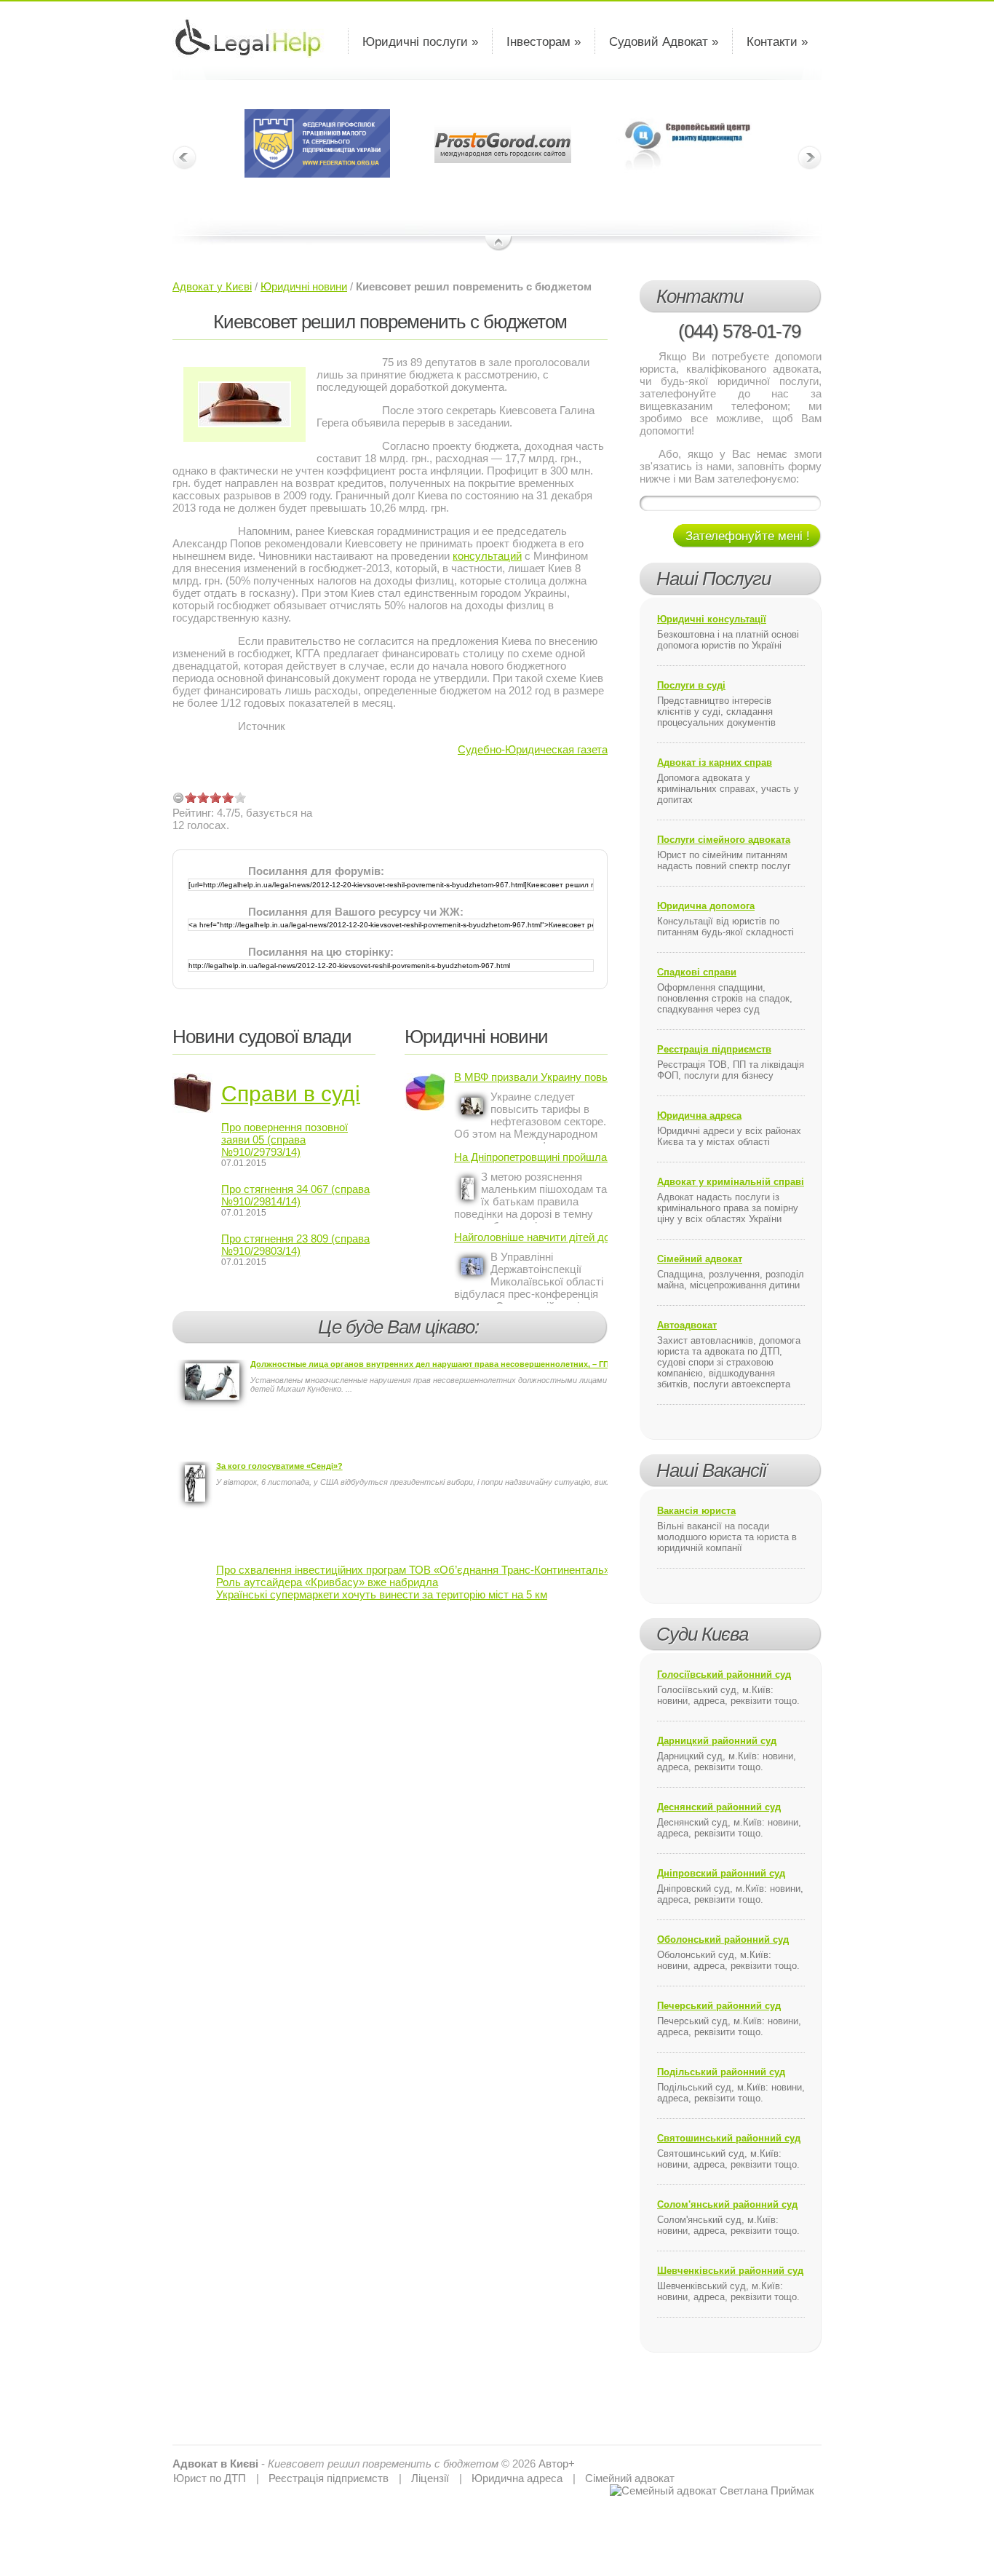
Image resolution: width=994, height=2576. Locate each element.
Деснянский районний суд (719, 1807)
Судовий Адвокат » (664, 42)
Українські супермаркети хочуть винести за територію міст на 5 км (382, 1594)
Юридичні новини (304, 286)
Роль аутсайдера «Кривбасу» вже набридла (327, 1582)
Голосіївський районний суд (724, 1675)
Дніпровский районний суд (721, 1873)
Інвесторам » (544, 42)
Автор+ (557, 2464)
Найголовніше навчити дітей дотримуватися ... (531, 1237)
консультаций (487, 556)
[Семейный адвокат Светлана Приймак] (712, 2490)
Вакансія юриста (696, 1511)
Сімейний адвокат (700, 1259)
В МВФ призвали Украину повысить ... (531, 1077)
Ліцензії (430, 2478)
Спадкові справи (697, 972)
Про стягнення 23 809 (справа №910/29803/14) (295, 1245)
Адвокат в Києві (215, 2464)
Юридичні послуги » (420, 42)
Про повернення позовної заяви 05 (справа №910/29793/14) (285, 1140)
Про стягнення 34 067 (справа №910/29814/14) (295, 1195)
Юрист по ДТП (210, 2478)
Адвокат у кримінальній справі (731, 1182)
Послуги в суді (691, 685)
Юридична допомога (706, 906)
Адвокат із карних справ (715, 762)
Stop (499, 244)
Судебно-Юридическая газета (533, 749)
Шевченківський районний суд (730, 2271)
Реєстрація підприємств (714, 1049)
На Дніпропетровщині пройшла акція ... (531, 1157)
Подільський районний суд (721, 2072)
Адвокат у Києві (212, 286)
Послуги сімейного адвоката (724, 840)
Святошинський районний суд (729, 2138)
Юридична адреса (699, 1115)
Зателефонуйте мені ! (748, 536)
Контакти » (777, 42)
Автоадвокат (687, 1325)
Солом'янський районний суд (727, 2204)
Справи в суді (291, 1094)
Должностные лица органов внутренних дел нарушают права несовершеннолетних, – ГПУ (432, 1364)
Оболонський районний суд (723, 1939)
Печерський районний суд (719, 2006)
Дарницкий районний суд (717, 1741)
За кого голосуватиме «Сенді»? (279, 1466)
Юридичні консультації (712, 619)
